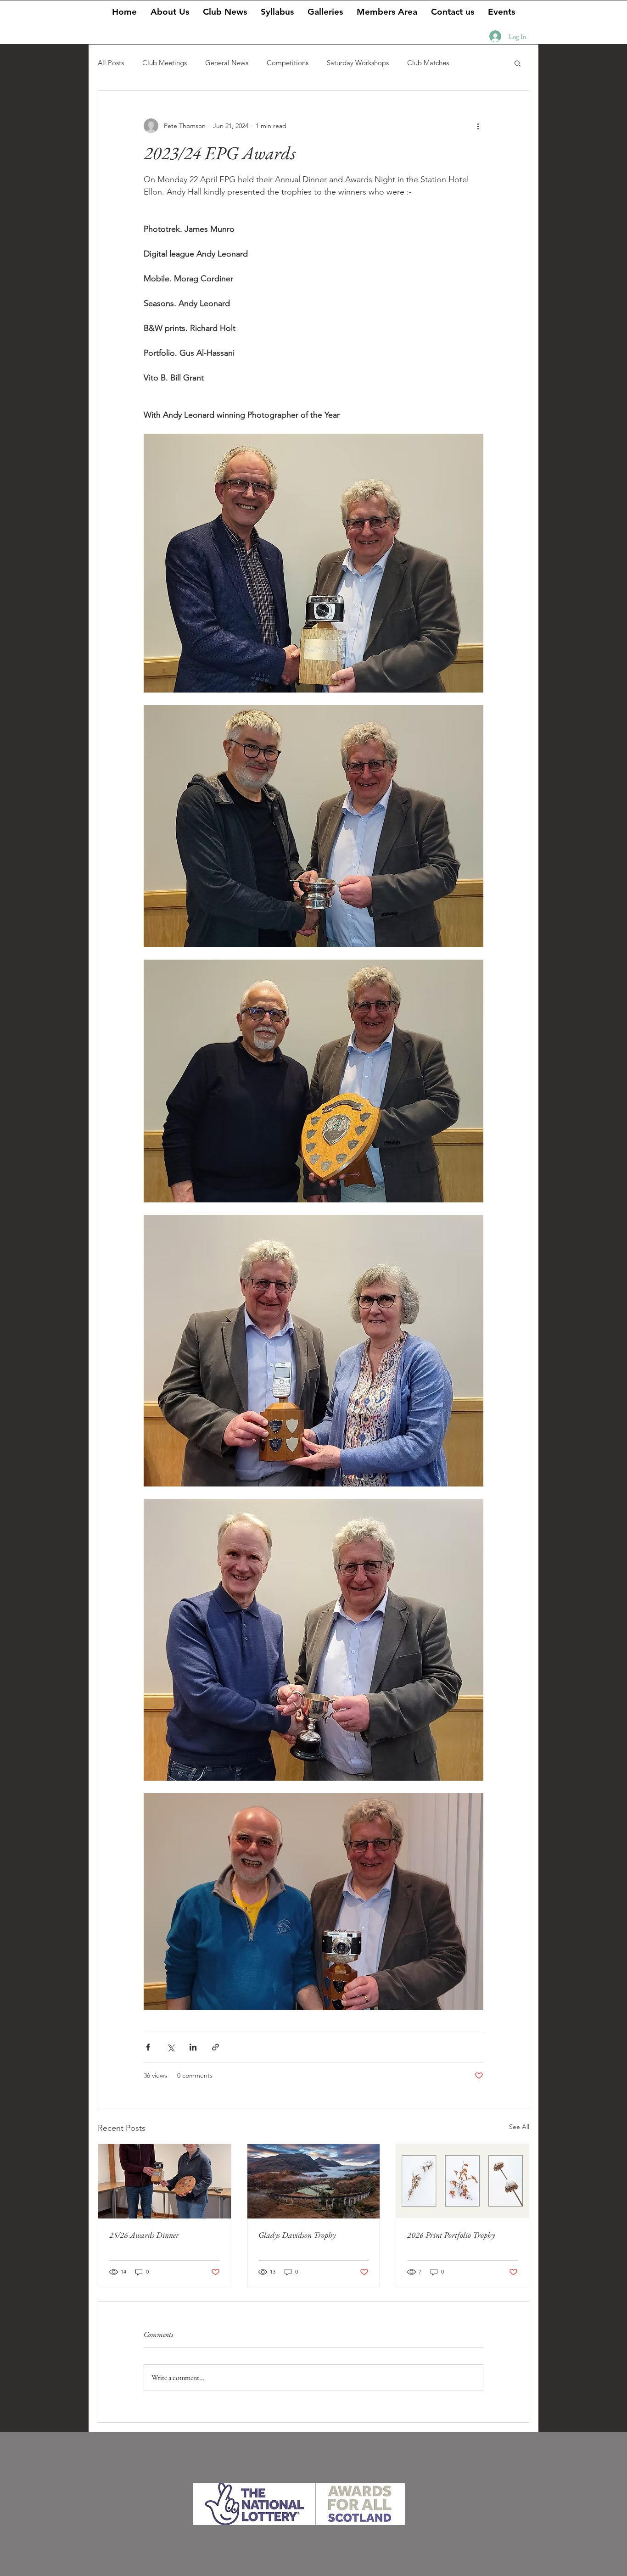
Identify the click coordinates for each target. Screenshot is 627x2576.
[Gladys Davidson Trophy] (314, 2181)
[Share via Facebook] (148, 2047)
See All (519, 2127)
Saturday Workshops (358, 63)
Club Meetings (165, 63)
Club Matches (428, 63)
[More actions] (478, 126)
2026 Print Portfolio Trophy (451, 2235)
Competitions (288, 63)
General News (227, 63)
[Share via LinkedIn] (193, 2047)
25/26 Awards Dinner (144, 2235)
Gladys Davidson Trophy (297, 2235)
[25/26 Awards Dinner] (165, 2181)
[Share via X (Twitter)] (171, 2047)
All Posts (111, 63)
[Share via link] (216, 2047)
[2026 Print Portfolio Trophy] (462, 2181)
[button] (325, 11)
